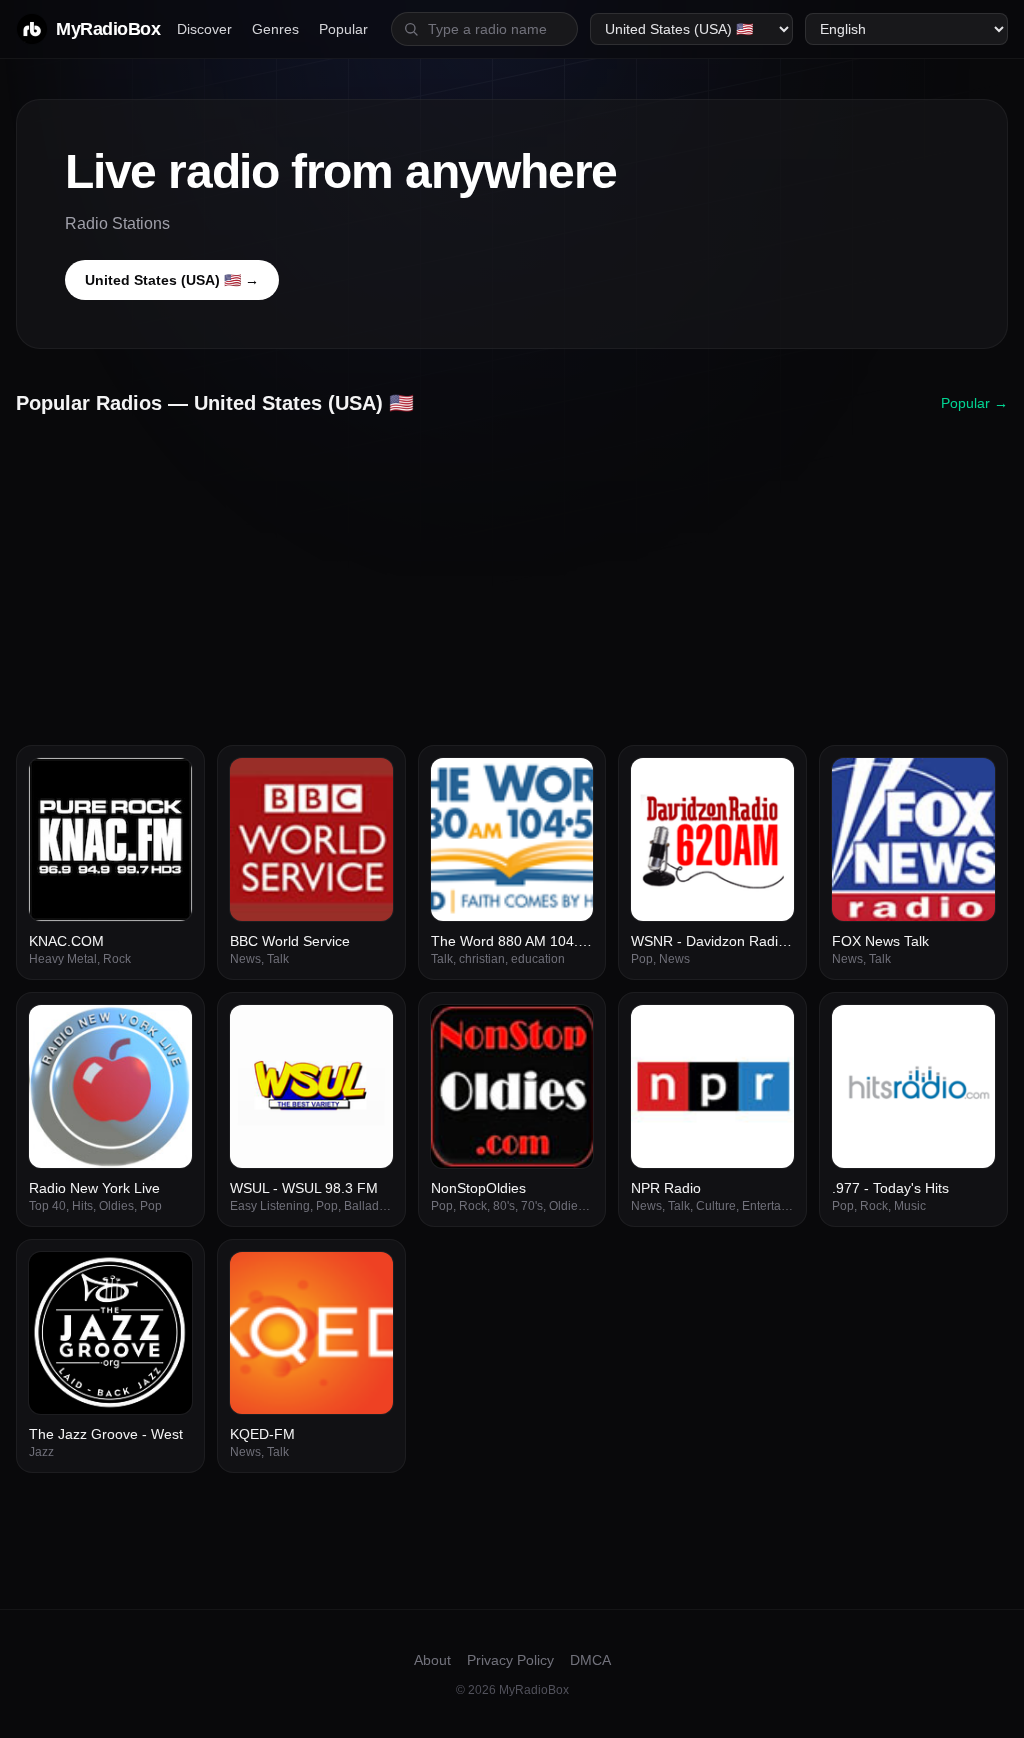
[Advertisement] (512, 573)
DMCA (590, 1660)
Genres (275, 29)
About (432, 1660)
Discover (204, 29)
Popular (343, 29)
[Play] (166, 784)
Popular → (974, 403)
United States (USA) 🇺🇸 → (172, 280)
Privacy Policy (510, 1660)
